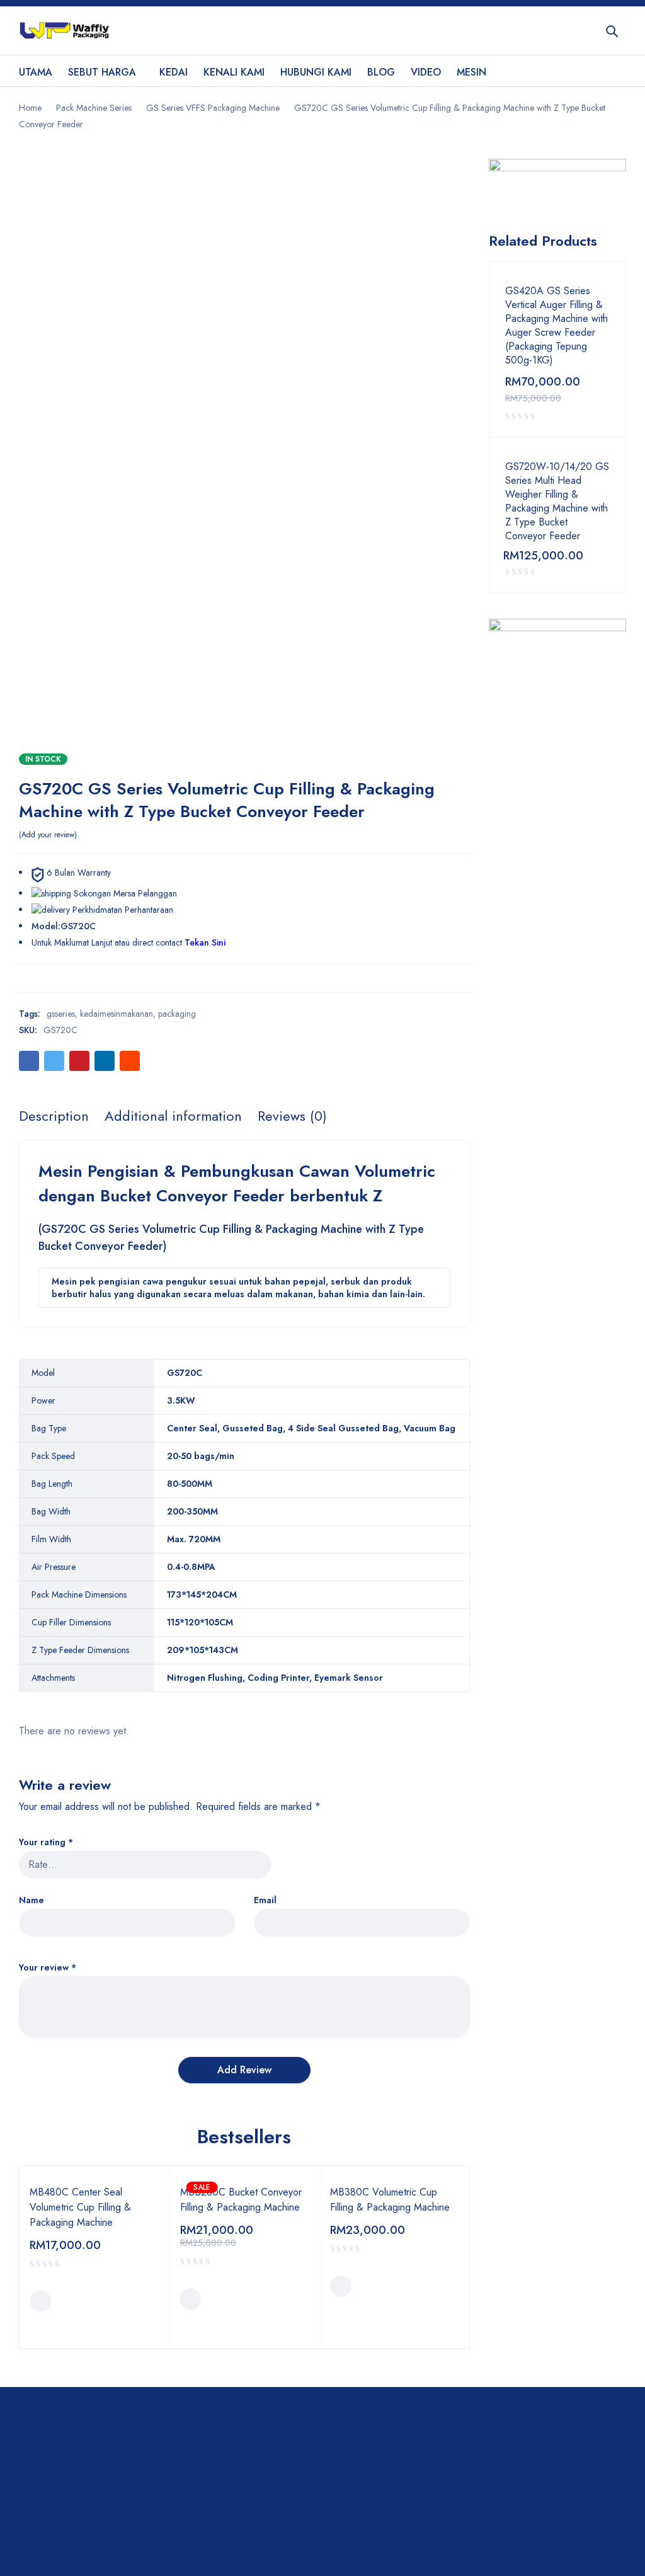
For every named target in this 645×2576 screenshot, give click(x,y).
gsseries (61, 1014)
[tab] (54, 1116)
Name (31, 1900)
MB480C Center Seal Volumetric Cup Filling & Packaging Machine (80, 2207)
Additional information (173, 1116)
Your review (48, 1968)
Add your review (48, 835)
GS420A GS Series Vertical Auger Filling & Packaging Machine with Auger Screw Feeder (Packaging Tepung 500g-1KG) (557, 326)
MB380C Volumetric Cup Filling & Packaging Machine (390, 2200)
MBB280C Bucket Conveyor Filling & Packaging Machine (241, 2200)
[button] (40, 2301)
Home (30, 108)
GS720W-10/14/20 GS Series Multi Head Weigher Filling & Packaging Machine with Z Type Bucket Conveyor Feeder (557, 501)
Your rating (46, 1842)
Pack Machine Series (94, 108)
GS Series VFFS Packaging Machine (213, 108)
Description (54, 1116)
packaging (177, 1014)
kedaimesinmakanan (117, 1014)
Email (265, 1900)
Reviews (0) (292, 1116)
